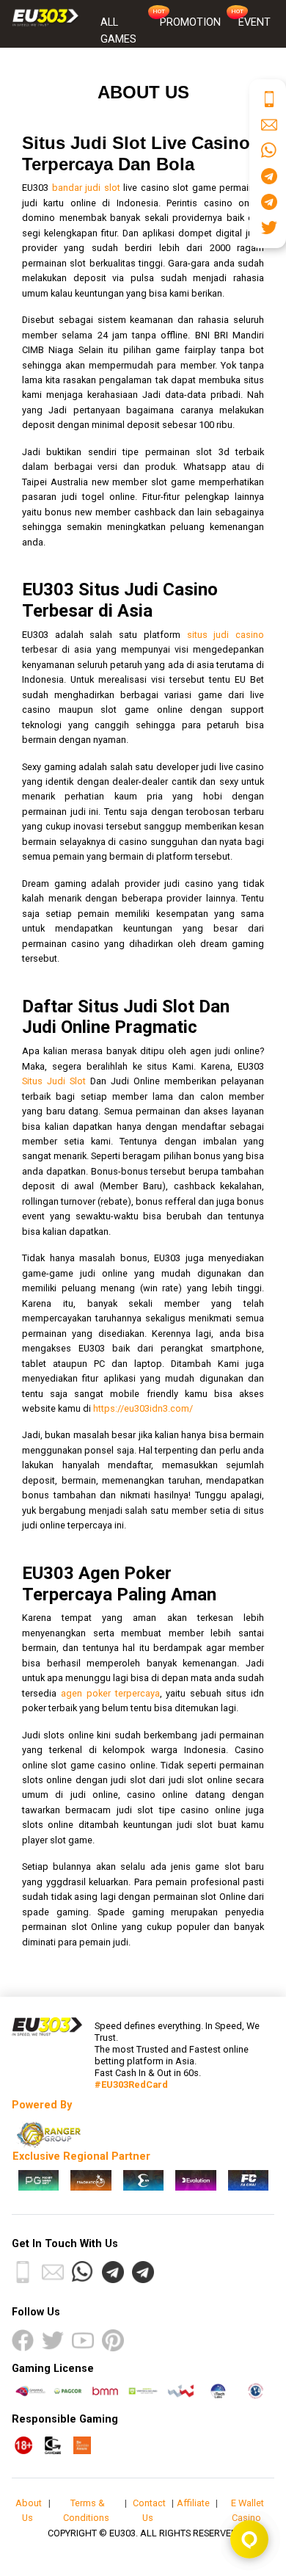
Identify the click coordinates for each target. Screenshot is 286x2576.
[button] (23, 2272)
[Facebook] (23, 2340)
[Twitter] (53, 2340)
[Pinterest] (113, 2340)
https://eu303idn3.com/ (143, 1408)
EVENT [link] (254, 22)
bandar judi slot (86, 188)
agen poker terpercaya (110, 1693)
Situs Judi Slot (54, 1081)
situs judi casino (225, 635)
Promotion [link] (190, 22)
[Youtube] (83, 2340)
